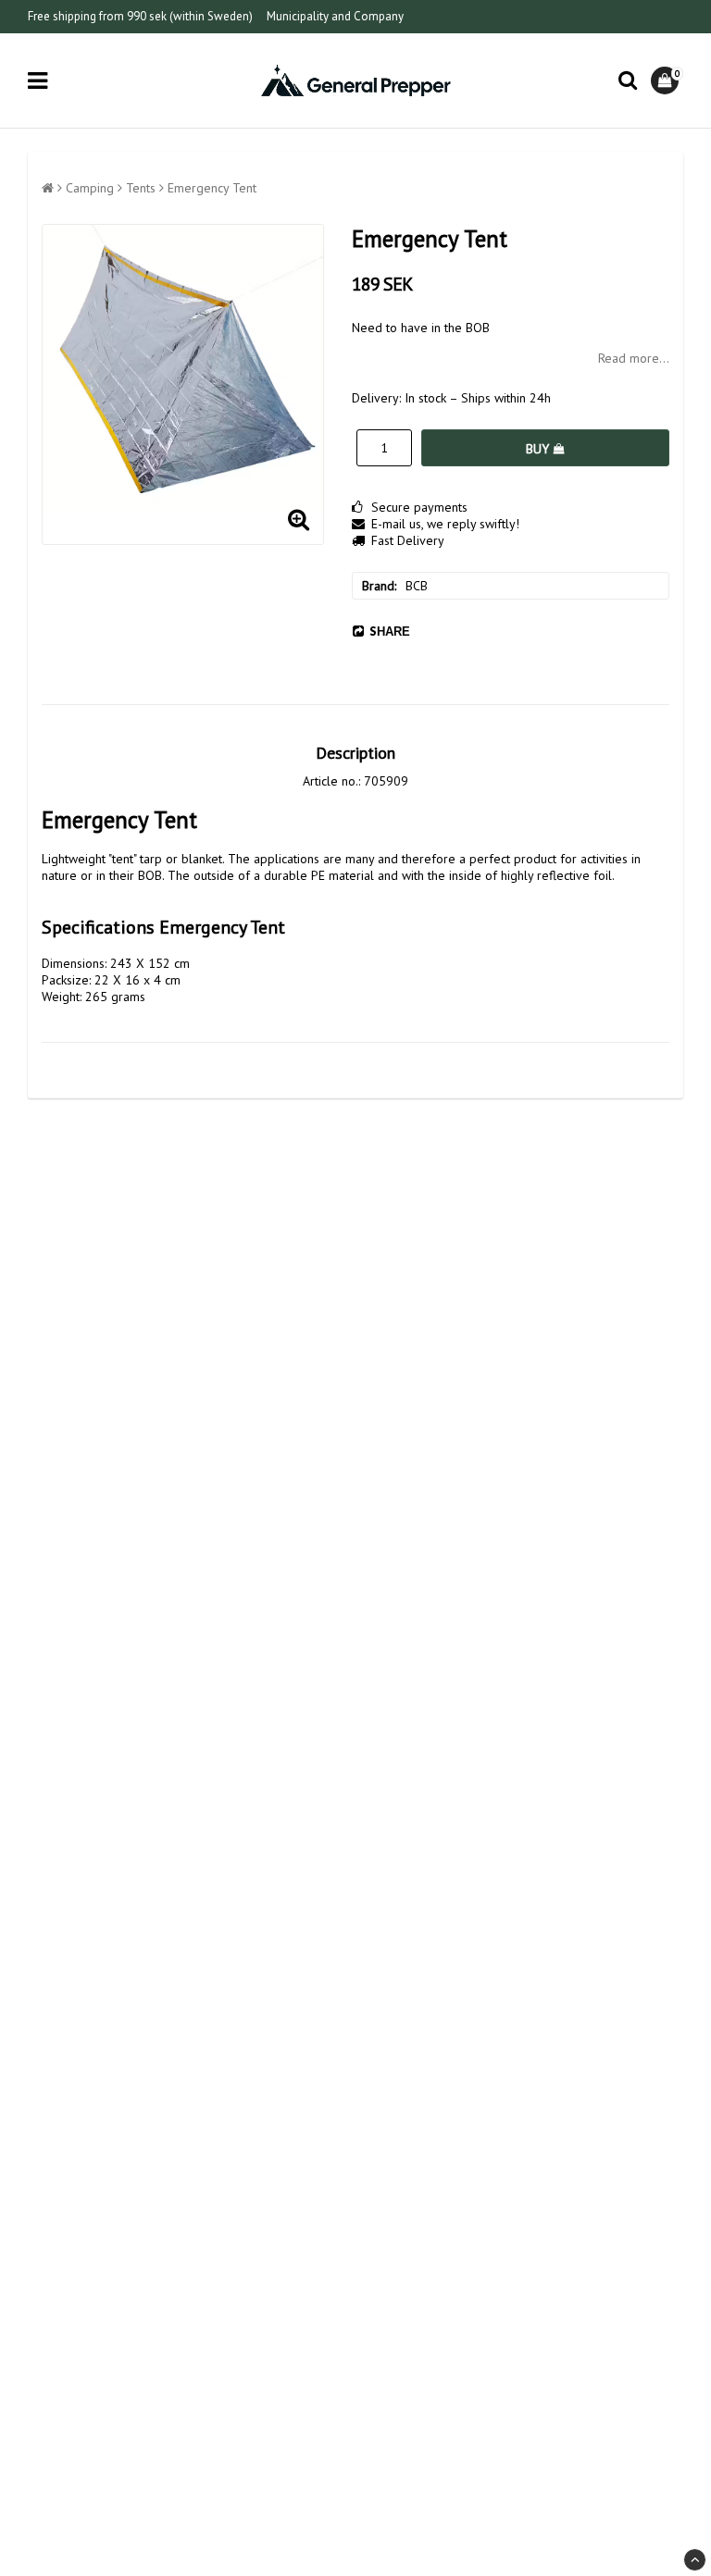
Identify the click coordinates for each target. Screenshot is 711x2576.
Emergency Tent (212, 188)
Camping (90, 188)
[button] (667, 80)
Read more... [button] (634, 358)
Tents (141, 188)
